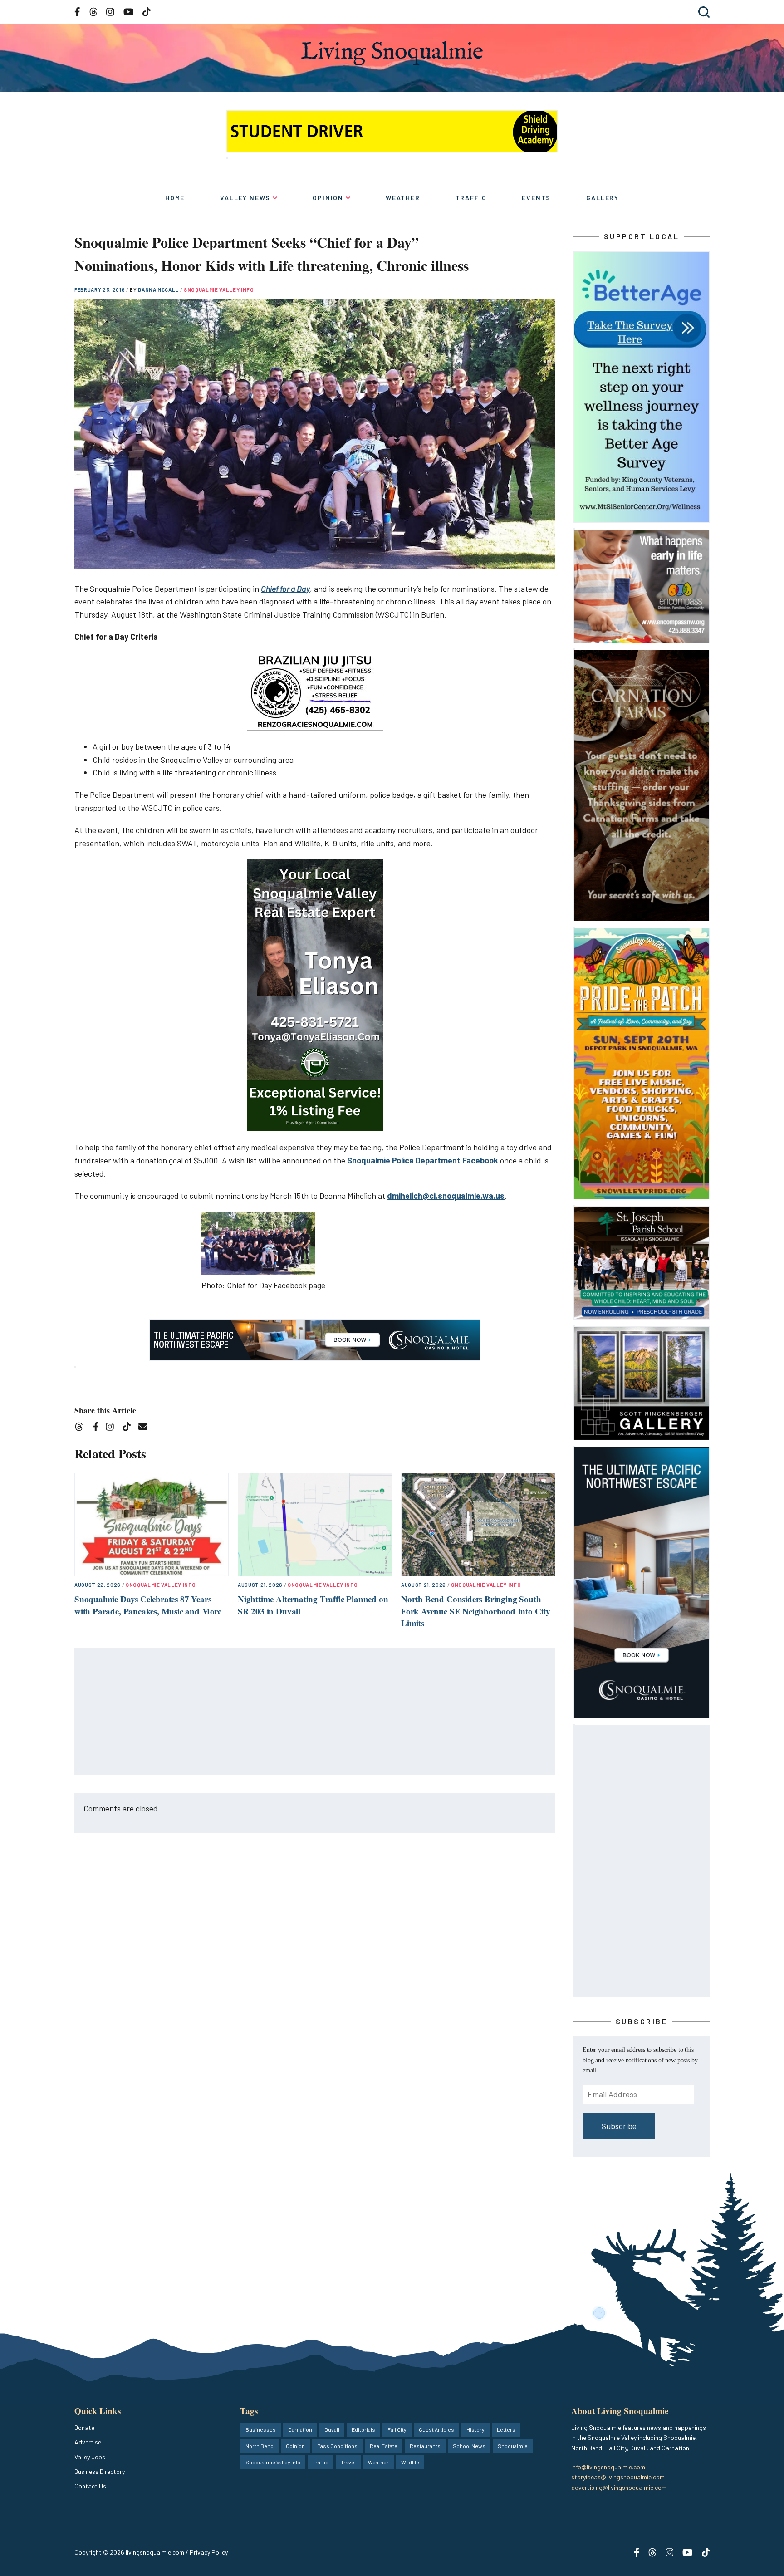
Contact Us (90, 2486)
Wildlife (410, 2462)
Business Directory (100, 2471)
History (475, 2429)
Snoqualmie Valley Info (219, 290)
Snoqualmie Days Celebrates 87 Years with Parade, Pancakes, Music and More (148, 1605)
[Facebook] (98, 1428)
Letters (506, 2429)
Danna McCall (159, 290)
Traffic (471, 198)
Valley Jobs (90, 2457)
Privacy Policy (209, 2552)
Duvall (332, 2429)
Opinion (328, 198)
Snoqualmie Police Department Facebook (423, 1160)
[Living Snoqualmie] (392, 53)
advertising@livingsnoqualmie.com (619, 2487)
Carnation (300, 2429)
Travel (348, 2462)
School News (469, 2446)
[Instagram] (113, 1428)
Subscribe (619, 2126)
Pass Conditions (337, 2446)
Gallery (603, 198)
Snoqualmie (513, 2446)
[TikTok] (130, 1428)
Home (175, 198)
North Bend (260, 2446)
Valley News (245, 198)
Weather (403, 198)
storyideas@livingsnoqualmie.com (618, 2477)
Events (536, 198)
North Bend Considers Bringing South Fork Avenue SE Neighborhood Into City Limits (476, 1611)
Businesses (261, 2429)
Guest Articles (436, 2429)
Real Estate (384, 2446)
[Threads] (82, 1428)
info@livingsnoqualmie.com (608, 2467)
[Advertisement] (315, 1712)
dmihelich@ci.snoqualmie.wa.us (446, 1196)
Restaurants (425, 2446)
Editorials (363, 2429)
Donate (84, 2427)
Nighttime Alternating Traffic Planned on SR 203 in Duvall (313, 1605)
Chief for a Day (285, 589)
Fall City (397, 2429)
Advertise (88, 2442)
